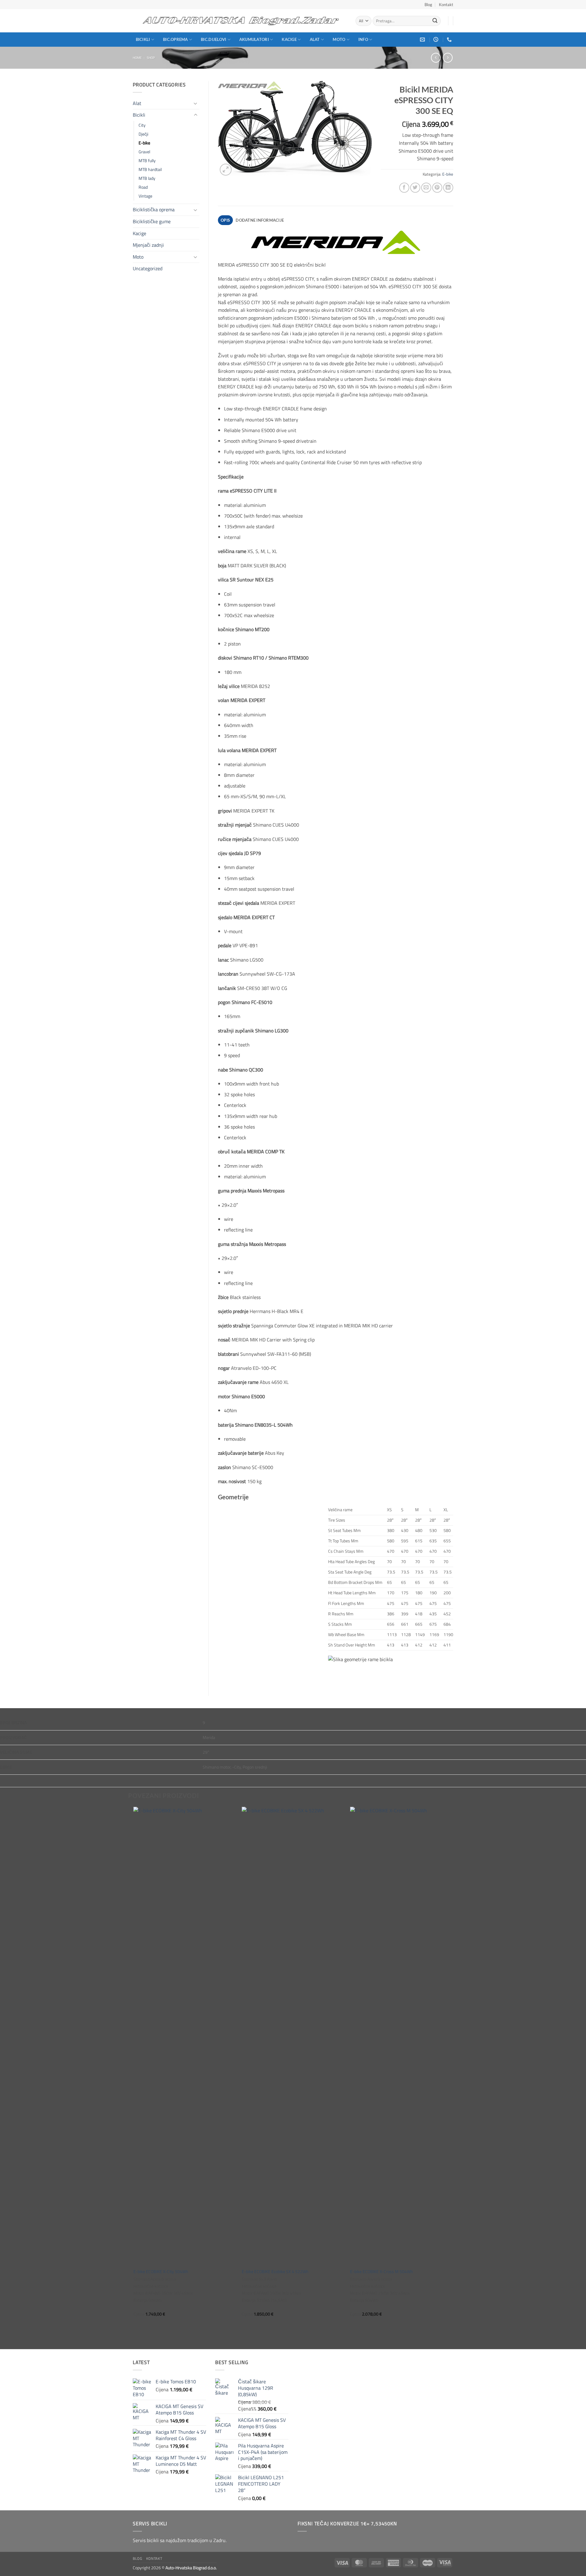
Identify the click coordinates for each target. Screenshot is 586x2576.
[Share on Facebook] (404, 188)
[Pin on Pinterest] (437, 188)
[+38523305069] (450, 40)
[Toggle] (196, 103)
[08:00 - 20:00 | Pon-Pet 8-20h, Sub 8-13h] (437, 40)
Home (137, 58)
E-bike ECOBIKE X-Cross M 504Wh (382, 2272)
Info (363, 39)
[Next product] (436, 58)
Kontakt (446, 5)
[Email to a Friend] (426, 188)
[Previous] (134, 2077)
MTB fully (147, 161)
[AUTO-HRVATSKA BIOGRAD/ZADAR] (240, 21)
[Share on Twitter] (415, 188)
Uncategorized (148, 268)
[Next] (452, 2077)
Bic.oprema (175, 39)
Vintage (145, 196)
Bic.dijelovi (213, 39)
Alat (315, 39)
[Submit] (435, 21)
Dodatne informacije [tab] (260, 220)
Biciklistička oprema (154, 209)
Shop (151, 58)
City (142, 125)
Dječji (143, 134)
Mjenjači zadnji (148, 245)
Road (143, 187)
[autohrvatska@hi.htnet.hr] (423, 40)
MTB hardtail (150, 169)
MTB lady (147, 178)
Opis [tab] (225, 220)
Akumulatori (254, 39)
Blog (428, 5)
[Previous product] (448, 58)
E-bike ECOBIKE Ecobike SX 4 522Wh (275, 2272)
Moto (339, 39)
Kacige (289, 39)
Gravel (144, 152)
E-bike (144, 143)
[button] (226, 170)
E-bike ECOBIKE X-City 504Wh (161, 2272)
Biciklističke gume (152, 221)
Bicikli (143, 39)
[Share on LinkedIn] (448, 188)
